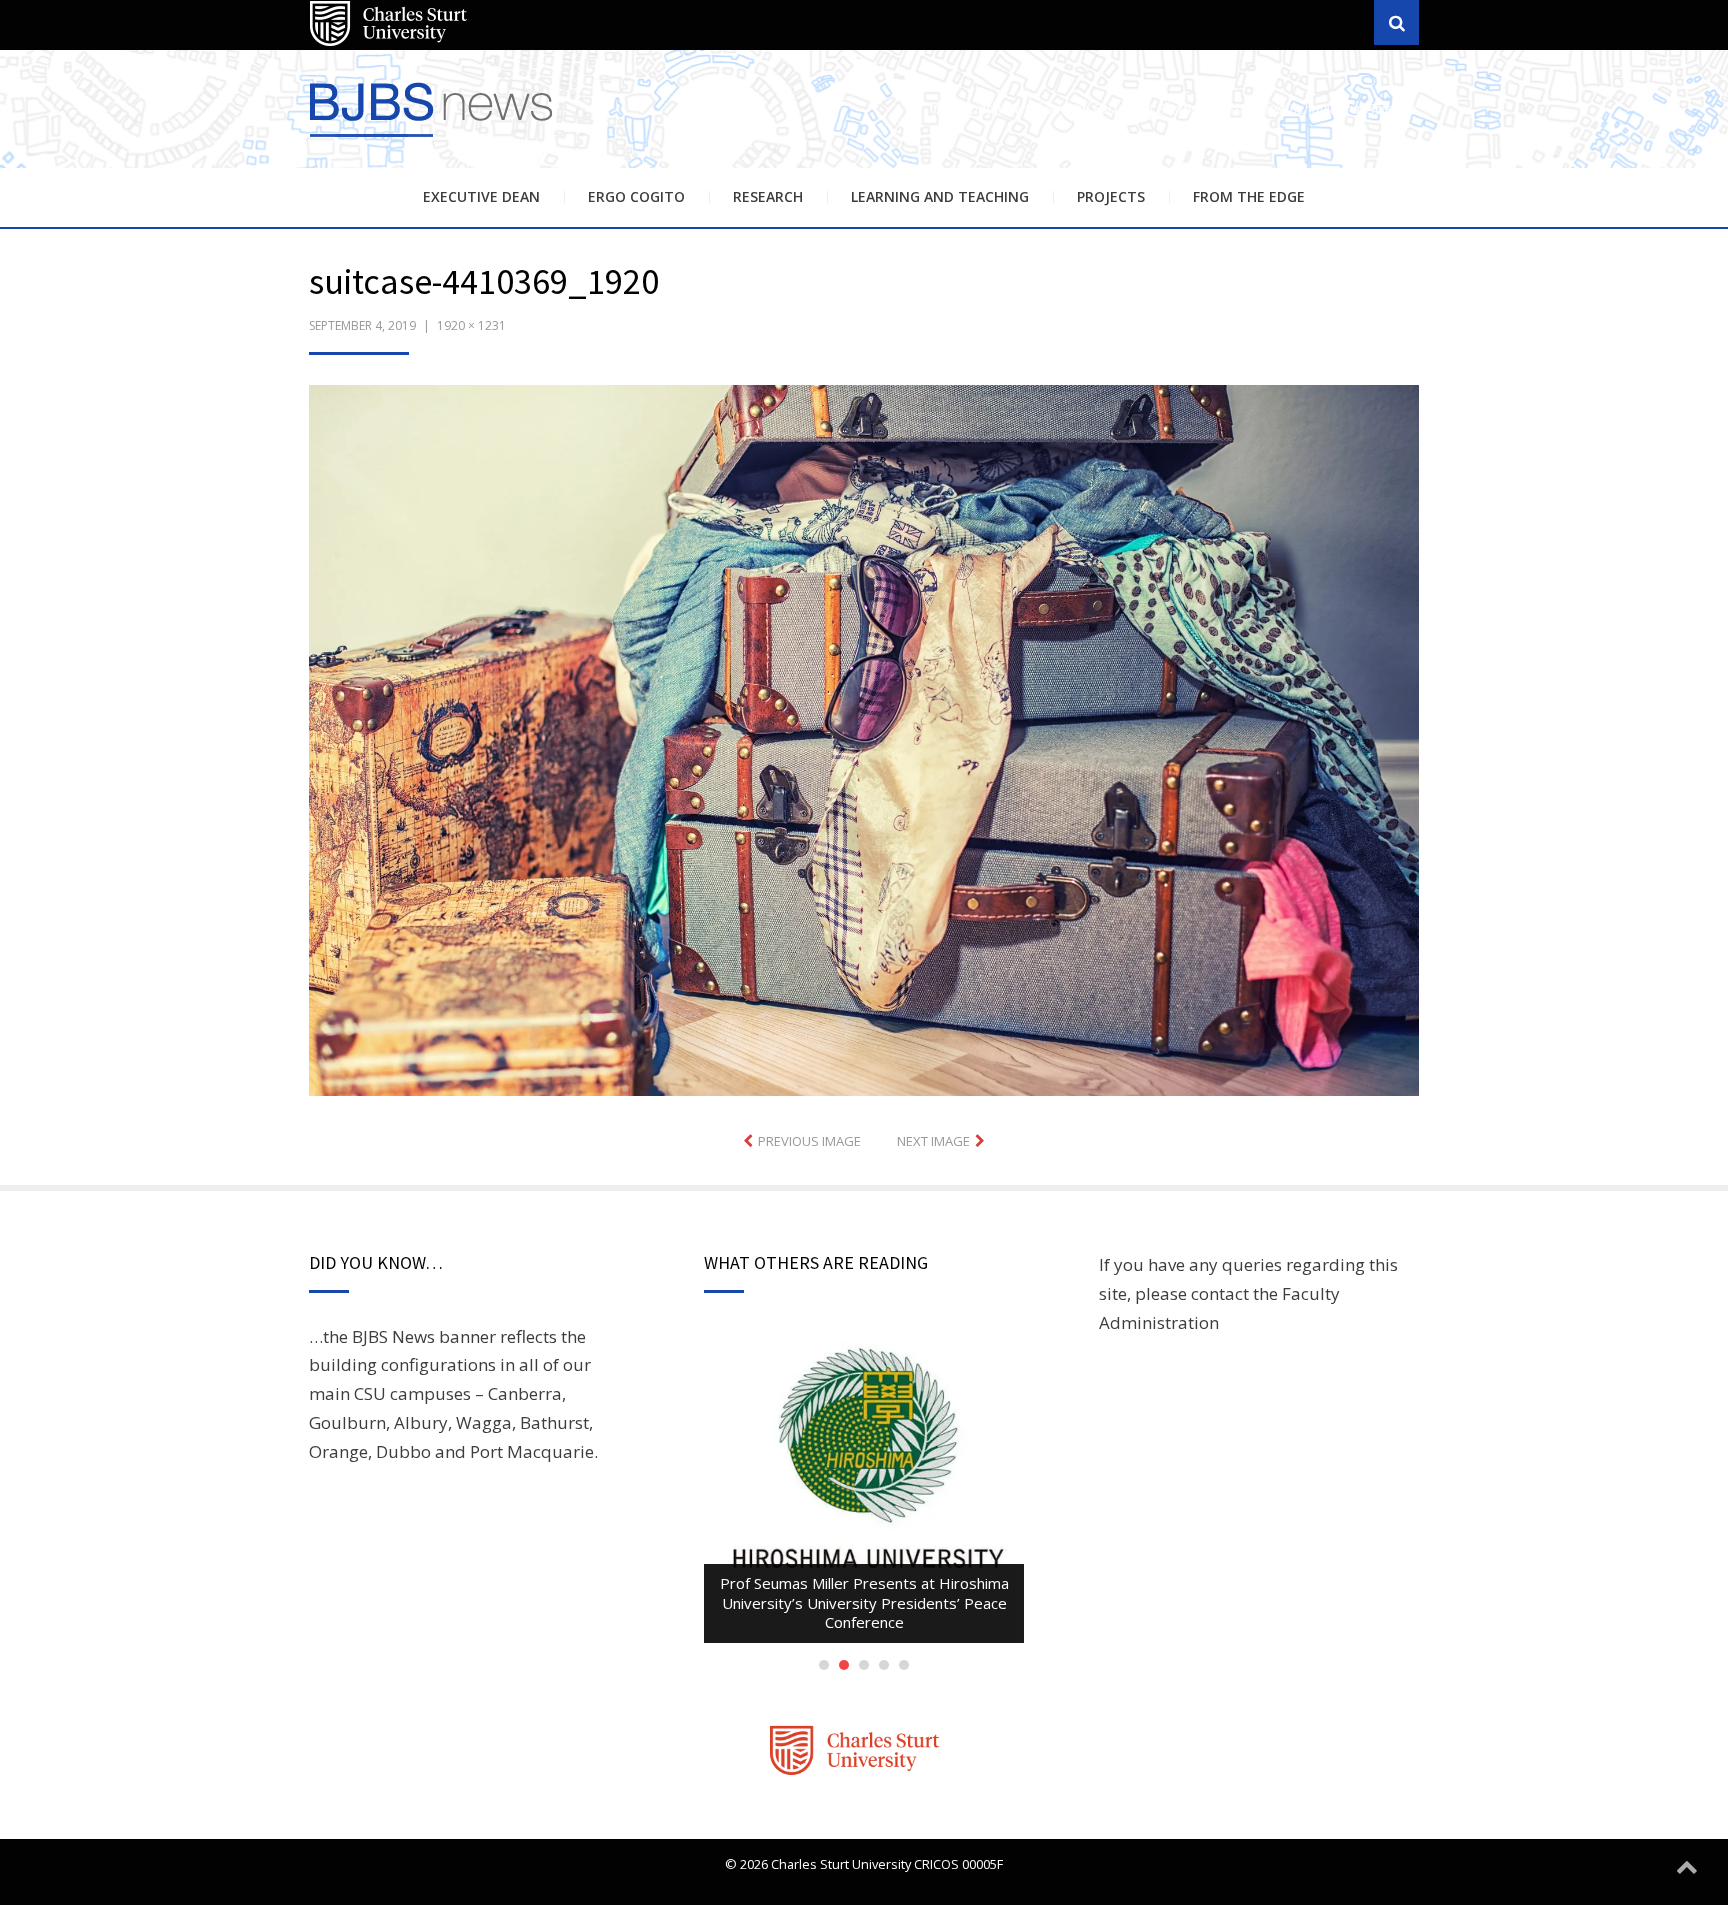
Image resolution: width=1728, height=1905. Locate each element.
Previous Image (809, 1141)
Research (768, 196)
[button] (864, 741)
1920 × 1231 (471, 325)
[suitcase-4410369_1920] (864, 738)
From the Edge (1249, 196)
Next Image (933, 1141)
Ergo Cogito (636, 196)
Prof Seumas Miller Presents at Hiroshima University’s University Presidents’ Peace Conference (864, 1602)
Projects (1111, 196)
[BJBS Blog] (434, 139)
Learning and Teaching (940, 196)
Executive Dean (481, 196)
